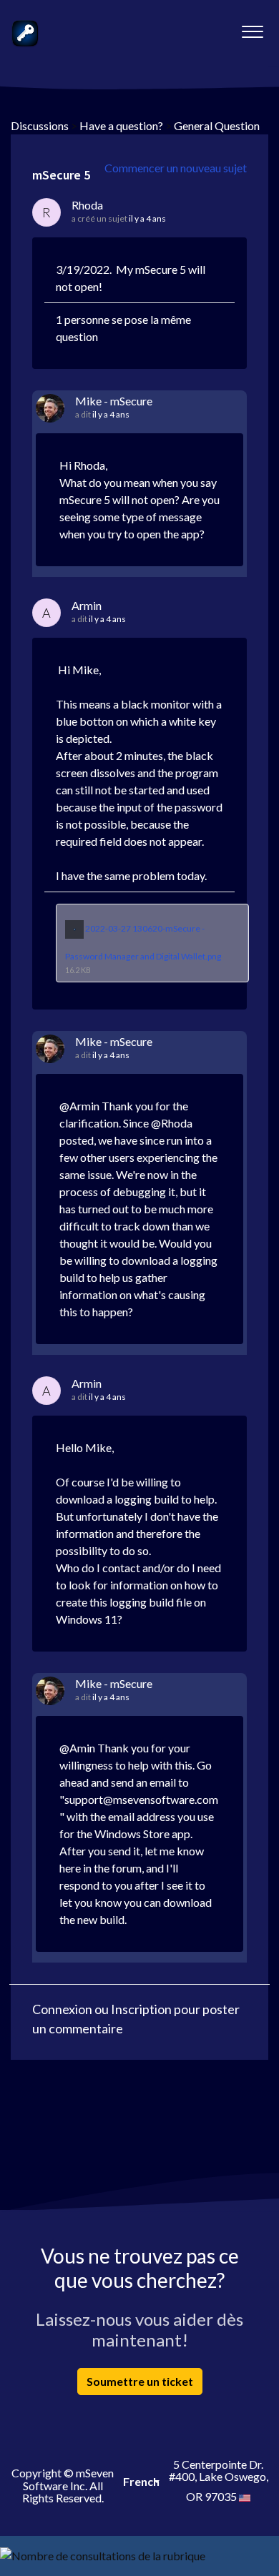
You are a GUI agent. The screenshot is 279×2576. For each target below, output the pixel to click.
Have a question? (121, 125)
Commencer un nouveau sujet (176, 168)
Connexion (62, 2009)
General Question (217, 125)
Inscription (141, 2009)
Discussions (40, 125)
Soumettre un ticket (140, 2381)
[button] (252, 28)
